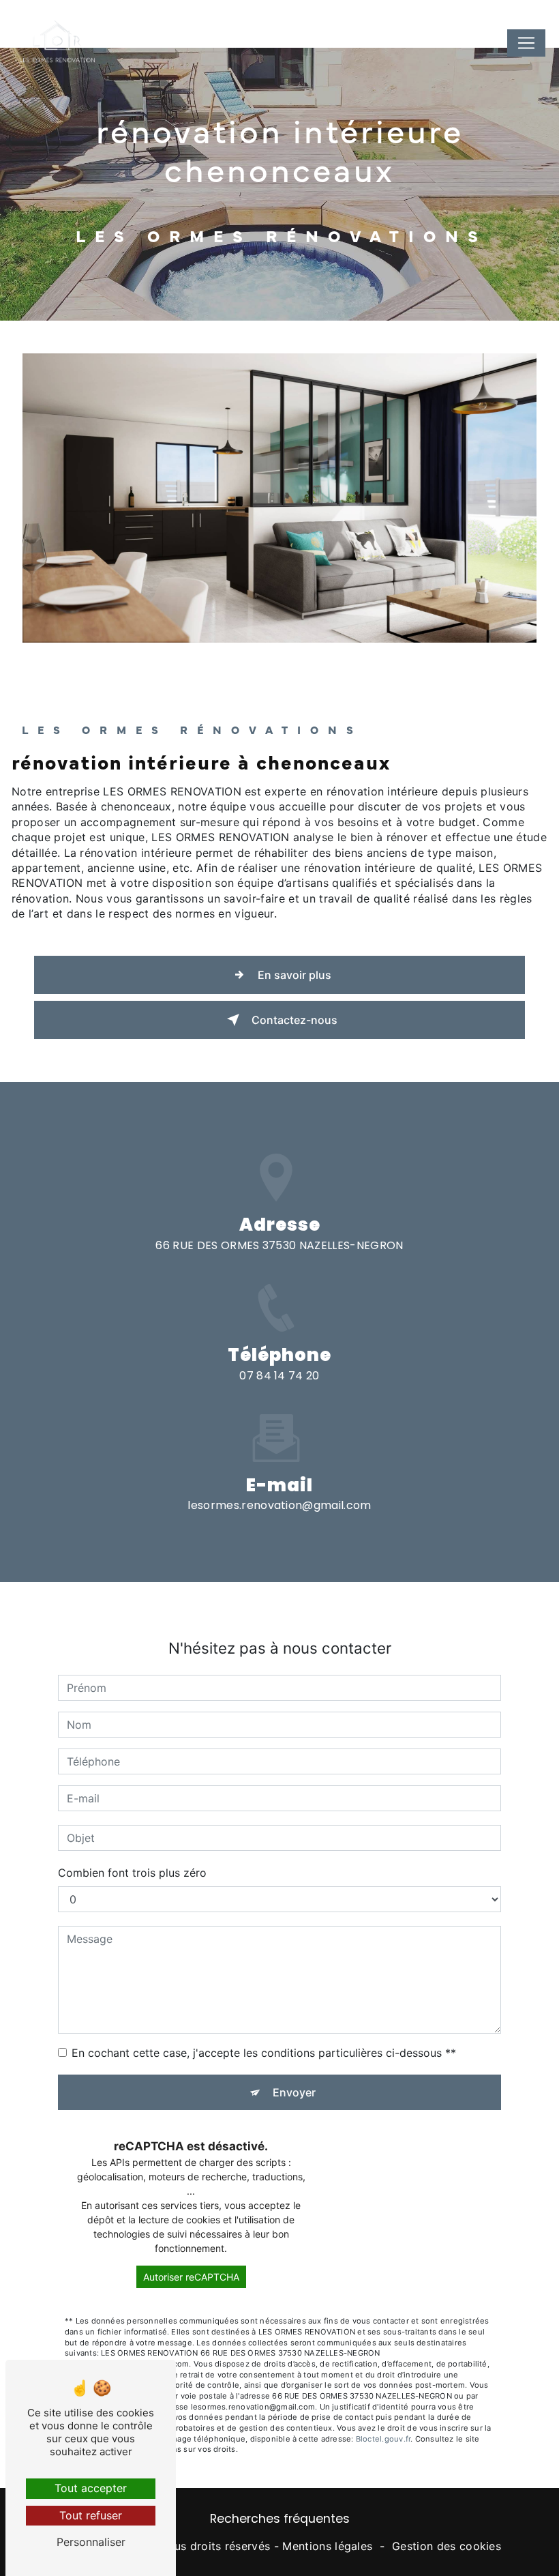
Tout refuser (91, 2515)
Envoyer (294, 2092)
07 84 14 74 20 (279, 1376)
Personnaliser (91, 2542)
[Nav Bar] (526, 43)
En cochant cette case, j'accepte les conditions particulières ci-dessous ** (264, 2053)
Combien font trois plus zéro (132, 1873)
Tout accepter (91, 2488)
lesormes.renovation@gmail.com (279, 1505)
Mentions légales (327, 2546)
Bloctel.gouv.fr (383, 2439)
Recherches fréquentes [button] (280, 2519)
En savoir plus (294, 975)
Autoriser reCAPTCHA (191, 2277)
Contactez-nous (294, 1020)
